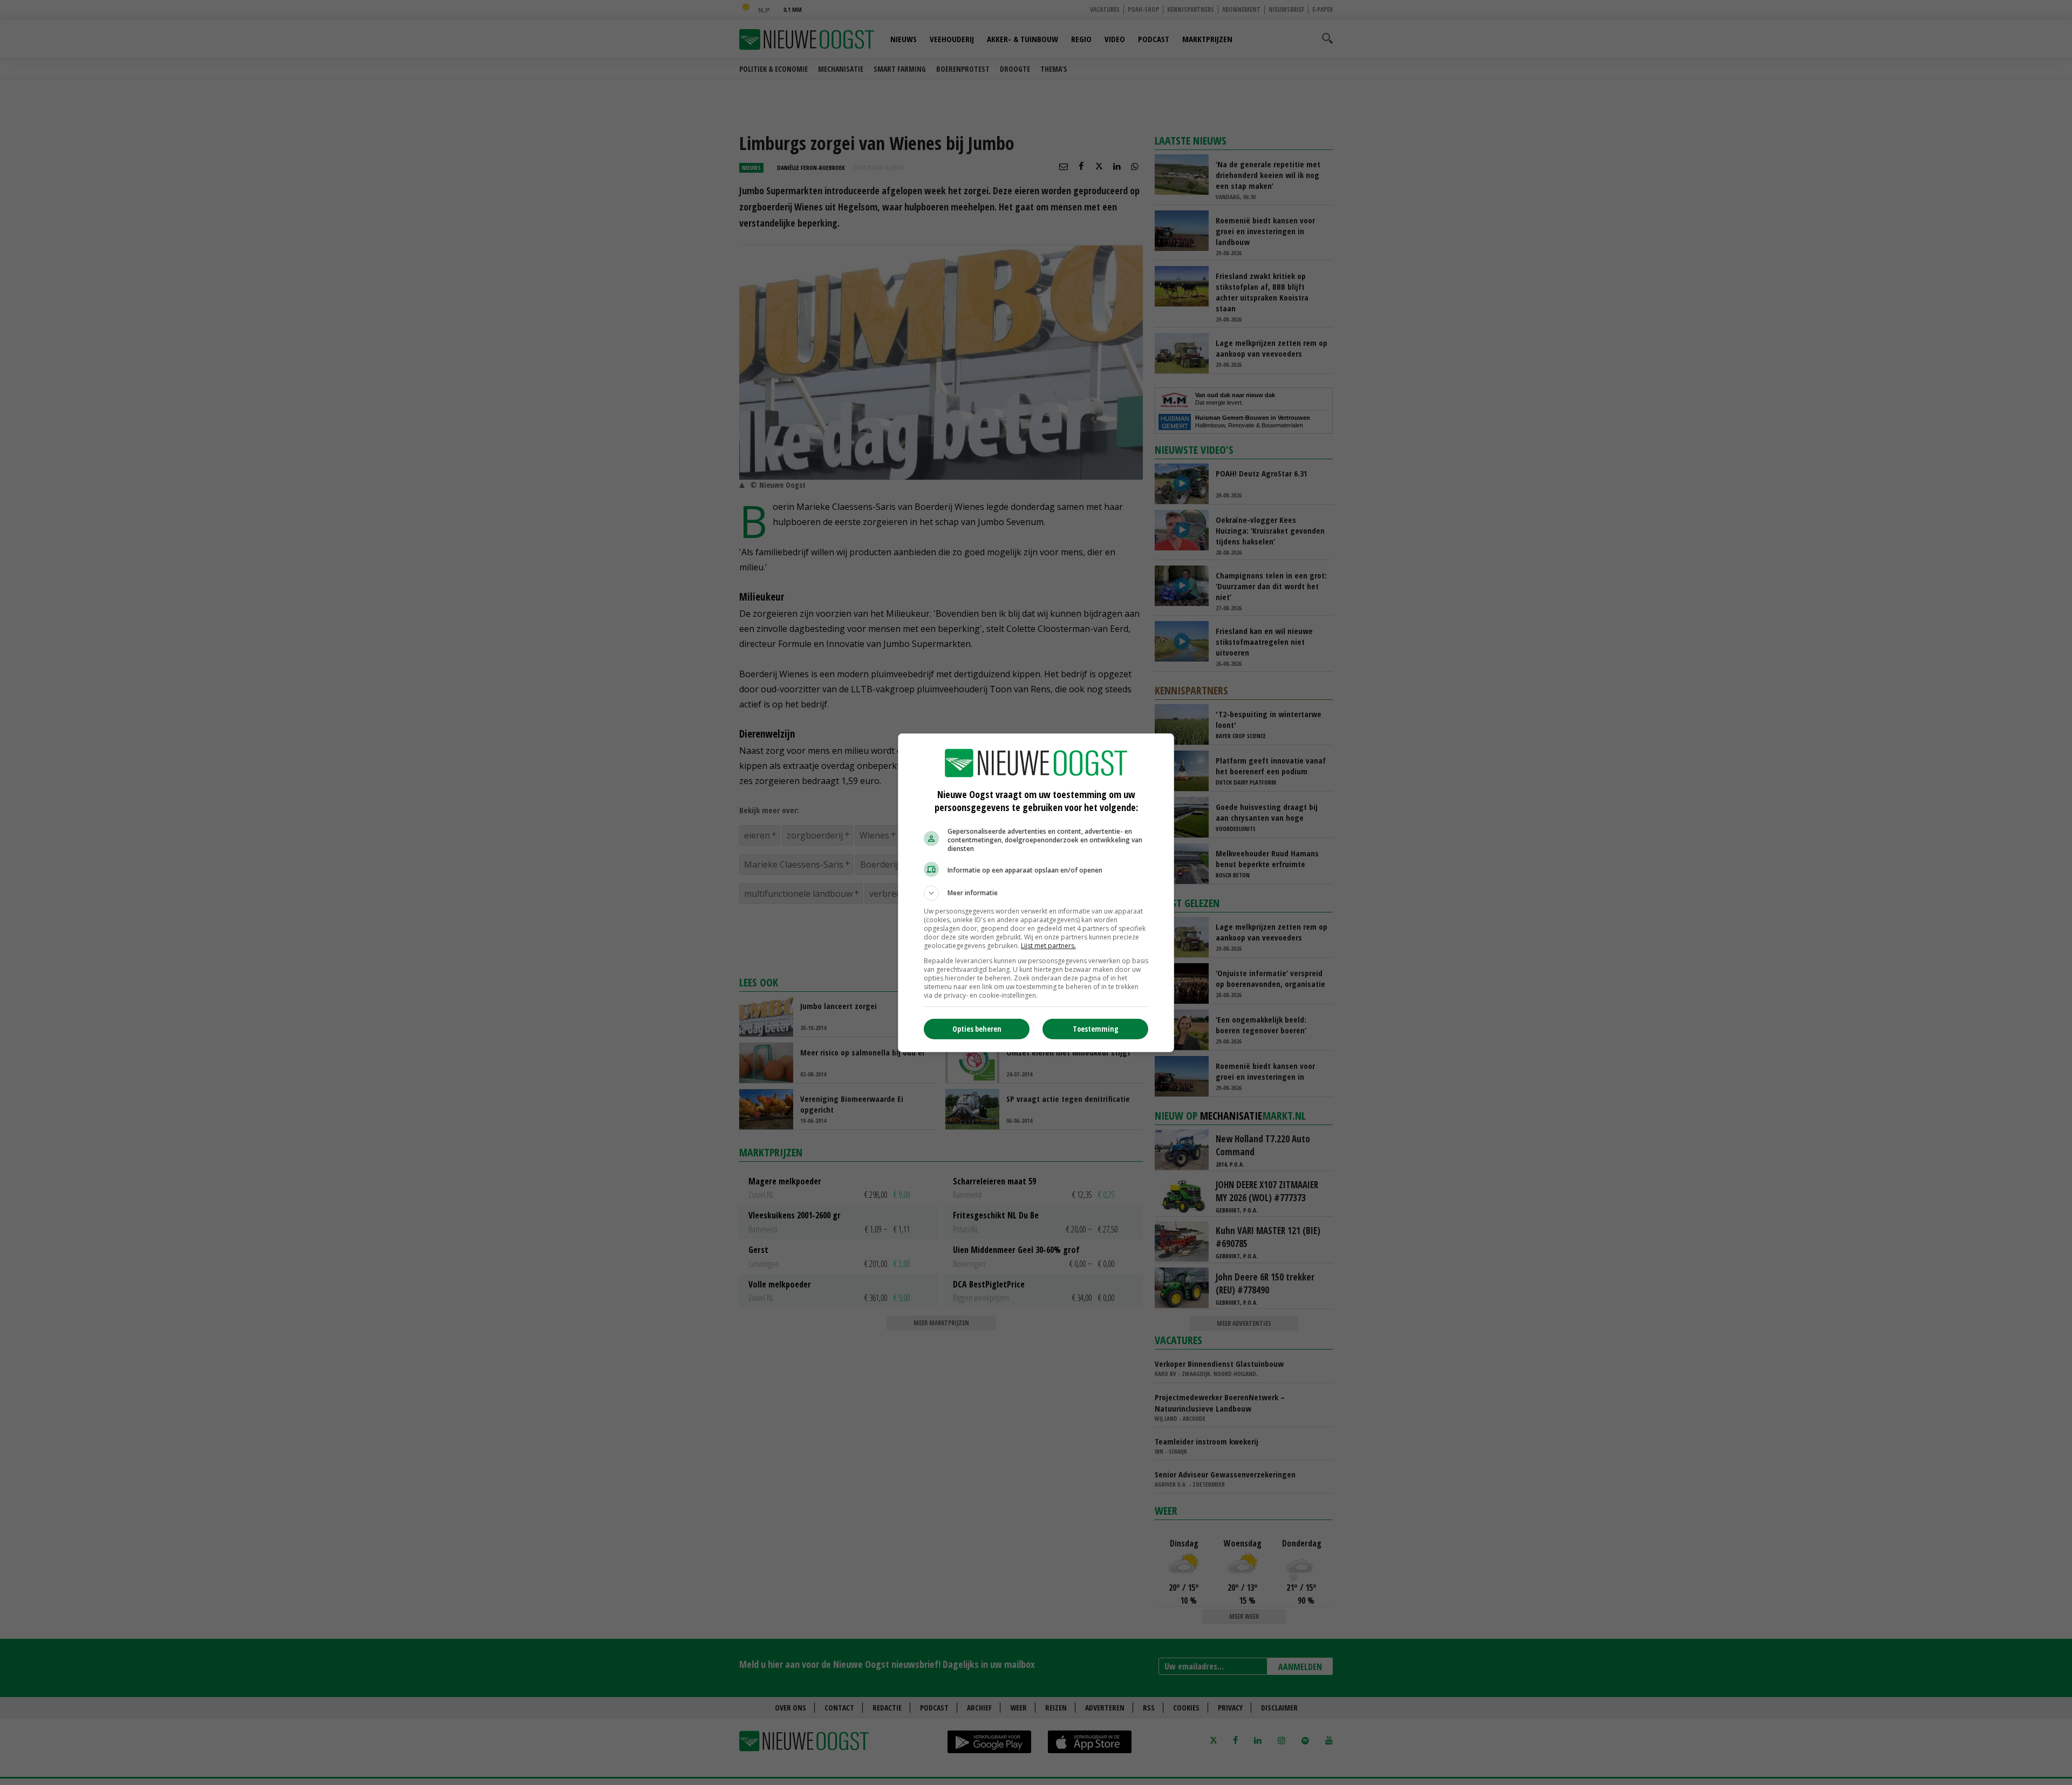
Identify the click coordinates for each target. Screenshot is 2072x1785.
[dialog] (1036, 893)
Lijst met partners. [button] (1048, 946)
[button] (1036, 893)
